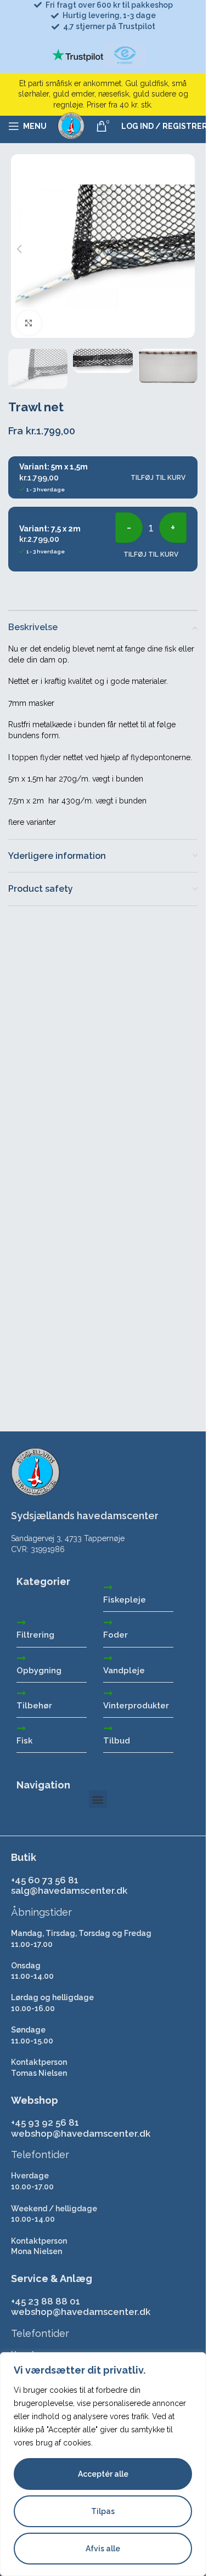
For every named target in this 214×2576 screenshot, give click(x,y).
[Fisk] (21, 1728)
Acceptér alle (103, 2474)
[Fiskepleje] (108, 1587)
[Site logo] (71, 126)
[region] (103, 2464)
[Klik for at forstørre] (29, 323)
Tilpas (103, 2511)
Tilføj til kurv (158, 478)
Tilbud (117, 1741)
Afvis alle (103, 2549)
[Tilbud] (108, 1728)
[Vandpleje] (108, 1658)
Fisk (24, 1741)
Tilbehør (34, 1706)
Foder (116, 1635)
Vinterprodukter (136, 1706)
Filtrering (35, 1635)
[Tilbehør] (21, 1693)
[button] (19, 249)
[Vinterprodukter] (108, 1693)
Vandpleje (124, 1671)
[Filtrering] (21, 1622)
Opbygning (39, 1671)
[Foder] (108, 1622)
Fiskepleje (125, 1600)
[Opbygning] (21, 1658)
